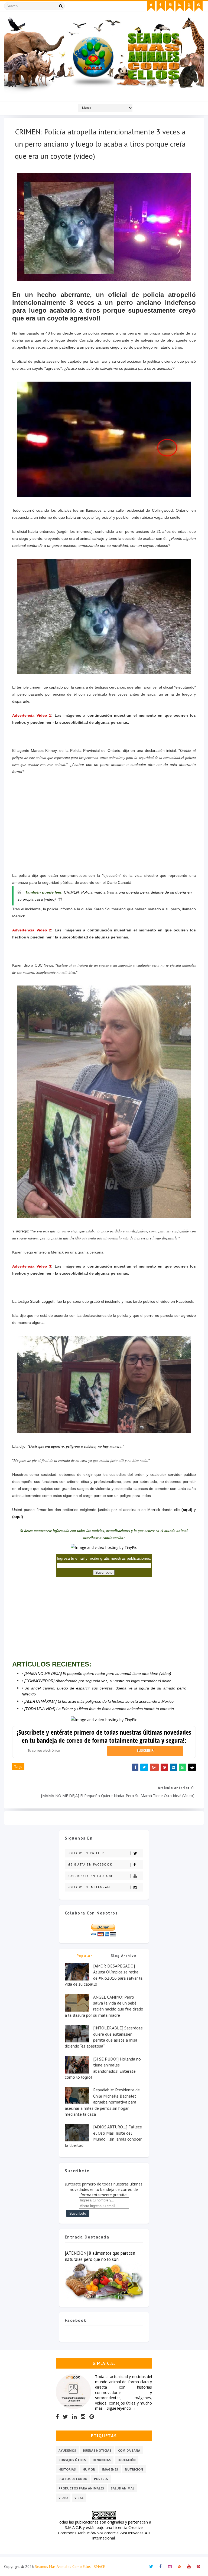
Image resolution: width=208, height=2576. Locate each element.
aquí (187, 1510)
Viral (79, 2498)
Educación (127, 2460)
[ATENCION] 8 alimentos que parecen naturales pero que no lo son (100, 2256)
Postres (101, 2479)
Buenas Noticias (97, 2450)
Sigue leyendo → (121, 2408)
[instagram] (170, 6)
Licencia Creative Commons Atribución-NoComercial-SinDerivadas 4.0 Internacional (104, 2533)
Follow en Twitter (86, 1853)
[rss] (180, 6)
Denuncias (102, 2460)
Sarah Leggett (42, 1301)
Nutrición (134, 2469)
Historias (67, 2469)
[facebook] (161, 6)
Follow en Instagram (89, 1887)
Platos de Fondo (73, 2479)
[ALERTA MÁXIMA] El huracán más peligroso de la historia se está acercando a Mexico (99, 1701)
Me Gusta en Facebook (90, 1864)
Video (63, 2498)
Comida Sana (129, 2450)
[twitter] (151, 6)
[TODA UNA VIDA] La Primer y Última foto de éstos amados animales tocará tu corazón (99, 1709)
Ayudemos (67, 2450)
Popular (84, 1956)
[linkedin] (74, 2417)
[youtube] (189, 6)
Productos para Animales (81, 2488)
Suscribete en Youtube (90, 1876)
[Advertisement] (104, 827)
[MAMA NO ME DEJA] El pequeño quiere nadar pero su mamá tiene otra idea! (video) (98, 1674)
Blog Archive (123, 1956)
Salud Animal (123, 2488)
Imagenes (110, 2469)
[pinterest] (199, 6)
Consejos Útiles (72, 2460)
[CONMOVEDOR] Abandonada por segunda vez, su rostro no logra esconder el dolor (97, 1681)
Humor (89, 2469)
